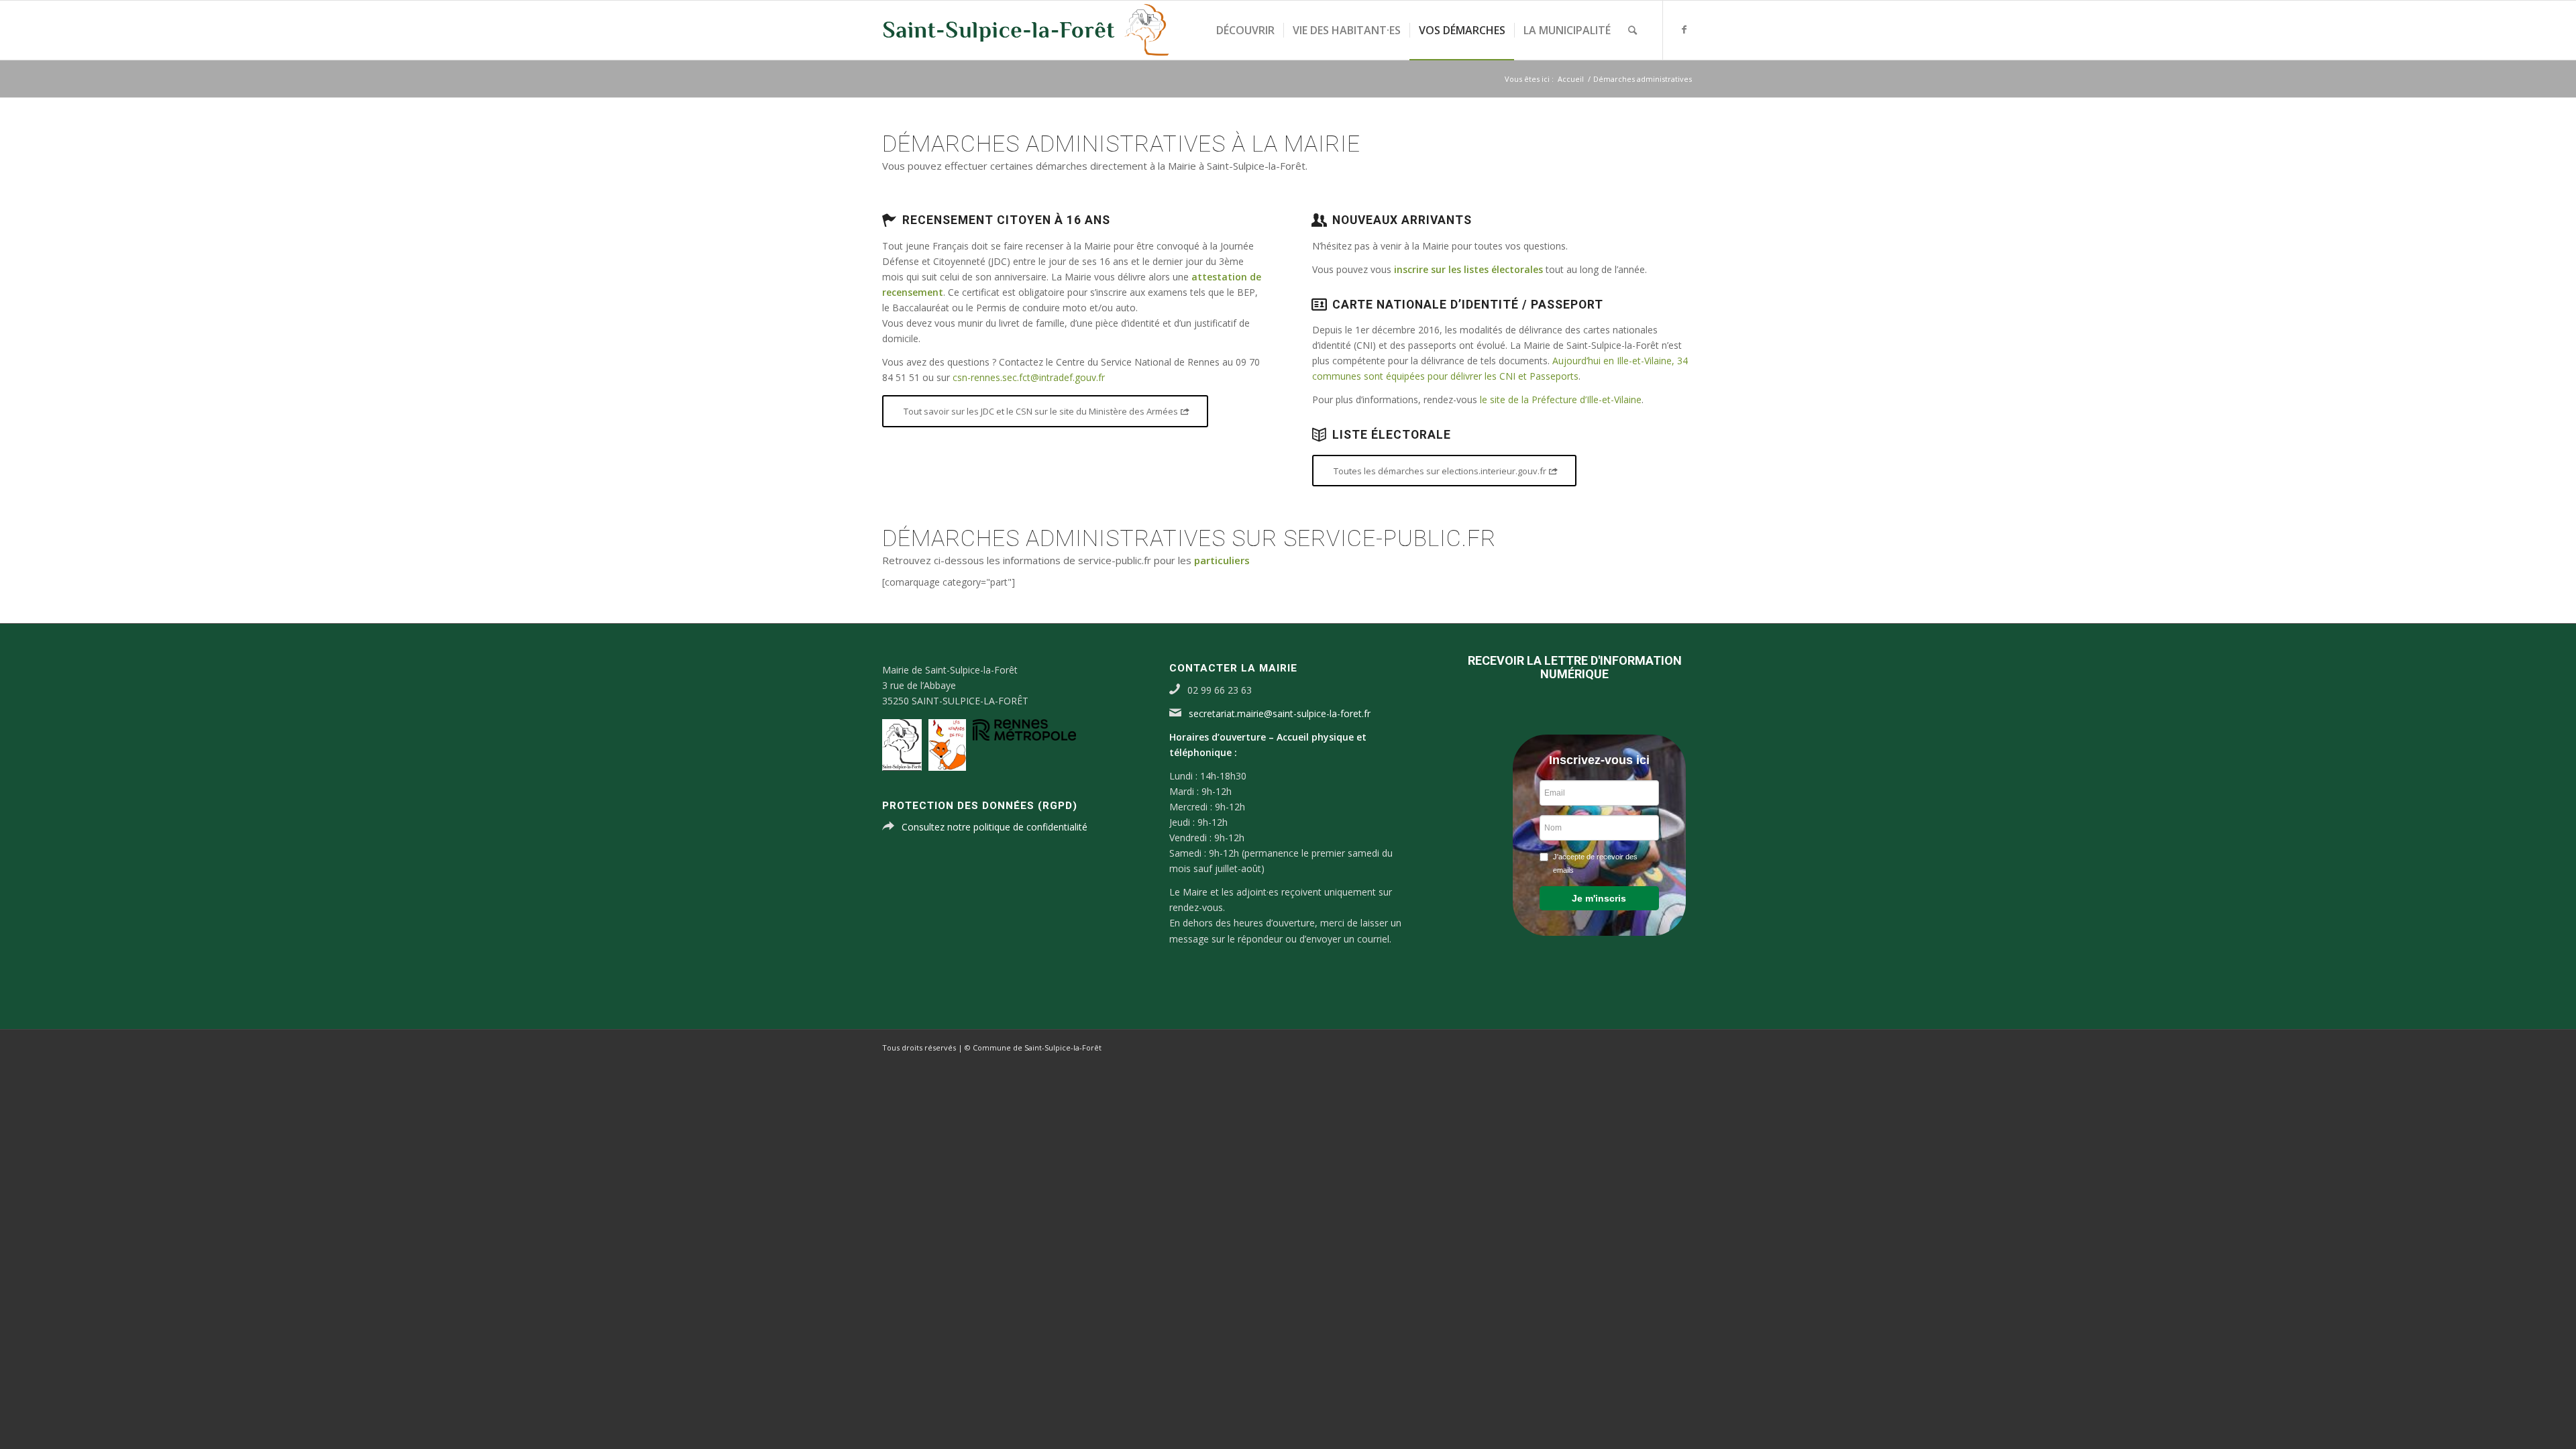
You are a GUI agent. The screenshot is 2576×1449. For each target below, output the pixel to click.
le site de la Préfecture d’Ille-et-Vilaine (1561, 399)
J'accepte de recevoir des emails (1595, 863)
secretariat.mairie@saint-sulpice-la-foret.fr (1280, 713)
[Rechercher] (1632, 30)
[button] (1599, 898)
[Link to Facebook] (1684, 30)
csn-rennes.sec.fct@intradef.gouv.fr (1029, 377)
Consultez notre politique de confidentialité (995, 827)
